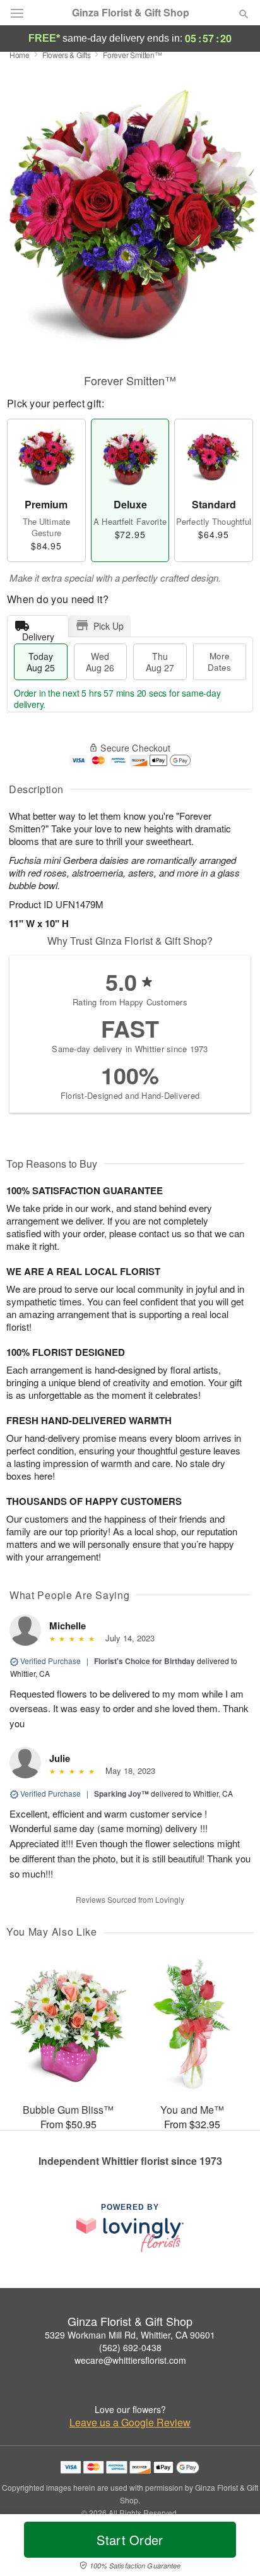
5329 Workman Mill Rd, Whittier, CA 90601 (130, 2335)
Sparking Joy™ (121, 1794)
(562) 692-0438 (130, 2347)
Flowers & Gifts (67, 55)
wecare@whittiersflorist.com (130, 2360)
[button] (233, 2548)
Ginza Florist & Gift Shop (131, 13)
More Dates (219, 662)
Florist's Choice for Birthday (145, 1661)
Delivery (38, 634)
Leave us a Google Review (130, 2423)
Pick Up (109, 626)
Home (20, 55)
